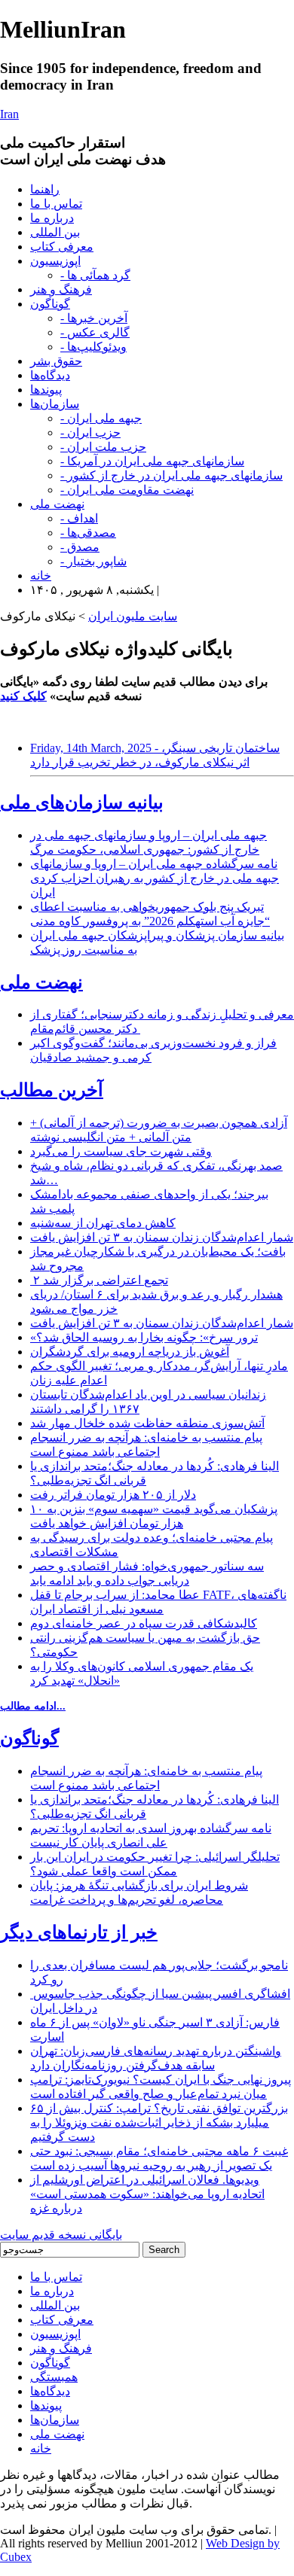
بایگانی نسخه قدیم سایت (61, 2235)
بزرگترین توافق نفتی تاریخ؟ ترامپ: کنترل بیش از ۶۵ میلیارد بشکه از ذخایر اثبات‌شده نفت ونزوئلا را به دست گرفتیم (159, 2122)
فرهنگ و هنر (61, 289)
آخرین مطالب (52, 1090)
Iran (9, 114)
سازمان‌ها (55, 404)
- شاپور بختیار (93, 561)
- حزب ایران (90, 432)
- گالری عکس (95, 332)
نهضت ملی (57, 504)
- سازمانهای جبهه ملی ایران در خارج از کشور (171, 475)
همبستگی (54, 2377)
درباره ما (52, 218)
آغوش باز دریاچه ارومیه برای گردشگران (130, 1352)
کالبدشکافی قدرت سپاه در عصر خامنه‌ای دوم (144, 1623)
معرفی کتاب (62, 247)
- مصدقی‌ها (88, 533)
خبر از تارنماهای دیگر (79, 1932)
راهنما (45, 189)
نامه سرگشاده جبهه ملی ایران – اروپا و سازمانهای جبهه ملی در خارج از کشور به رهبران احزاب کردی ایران (155, 878)
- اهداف (79, 518)
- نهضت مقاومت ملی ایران (127, 490)
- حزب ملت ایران (103, 447)
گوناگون (50, 304)
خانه (41, 575)
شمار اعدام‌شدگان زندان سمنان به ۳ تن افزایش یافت (162, 1237)
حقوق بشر (56, 361)
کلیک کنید (23, 696)
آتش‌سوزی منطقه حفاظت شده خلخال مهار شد (147, 1423)
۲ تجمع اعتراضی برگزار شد (99, 1280)
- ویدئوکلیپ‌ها (93, 347)
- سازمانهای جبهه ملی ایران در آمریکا (152, 461)
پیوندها (46, 390)
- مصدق (80, 547)
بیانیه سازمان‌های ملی (82, 802)
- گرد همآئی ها (95, 275)
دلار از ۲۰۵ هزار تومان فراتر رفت (113, 1495)
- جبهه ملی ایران (101, 418)
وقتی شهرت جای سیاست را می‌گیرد (121, 1151)
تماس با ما (56, 204)
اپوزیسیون (55, 261)
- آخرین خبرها (94, 318)
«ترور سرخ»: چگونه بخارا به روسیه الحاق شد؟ (144, 1337)
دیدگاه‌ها (50, 375)
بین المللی (55, 232)
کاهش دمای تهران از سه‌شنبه (103, 1223)
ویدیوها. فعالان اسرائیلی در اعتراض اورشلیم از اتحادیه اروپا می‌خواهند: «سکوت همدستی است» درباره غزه (147, 2194)
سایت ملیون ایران (133, 616)
